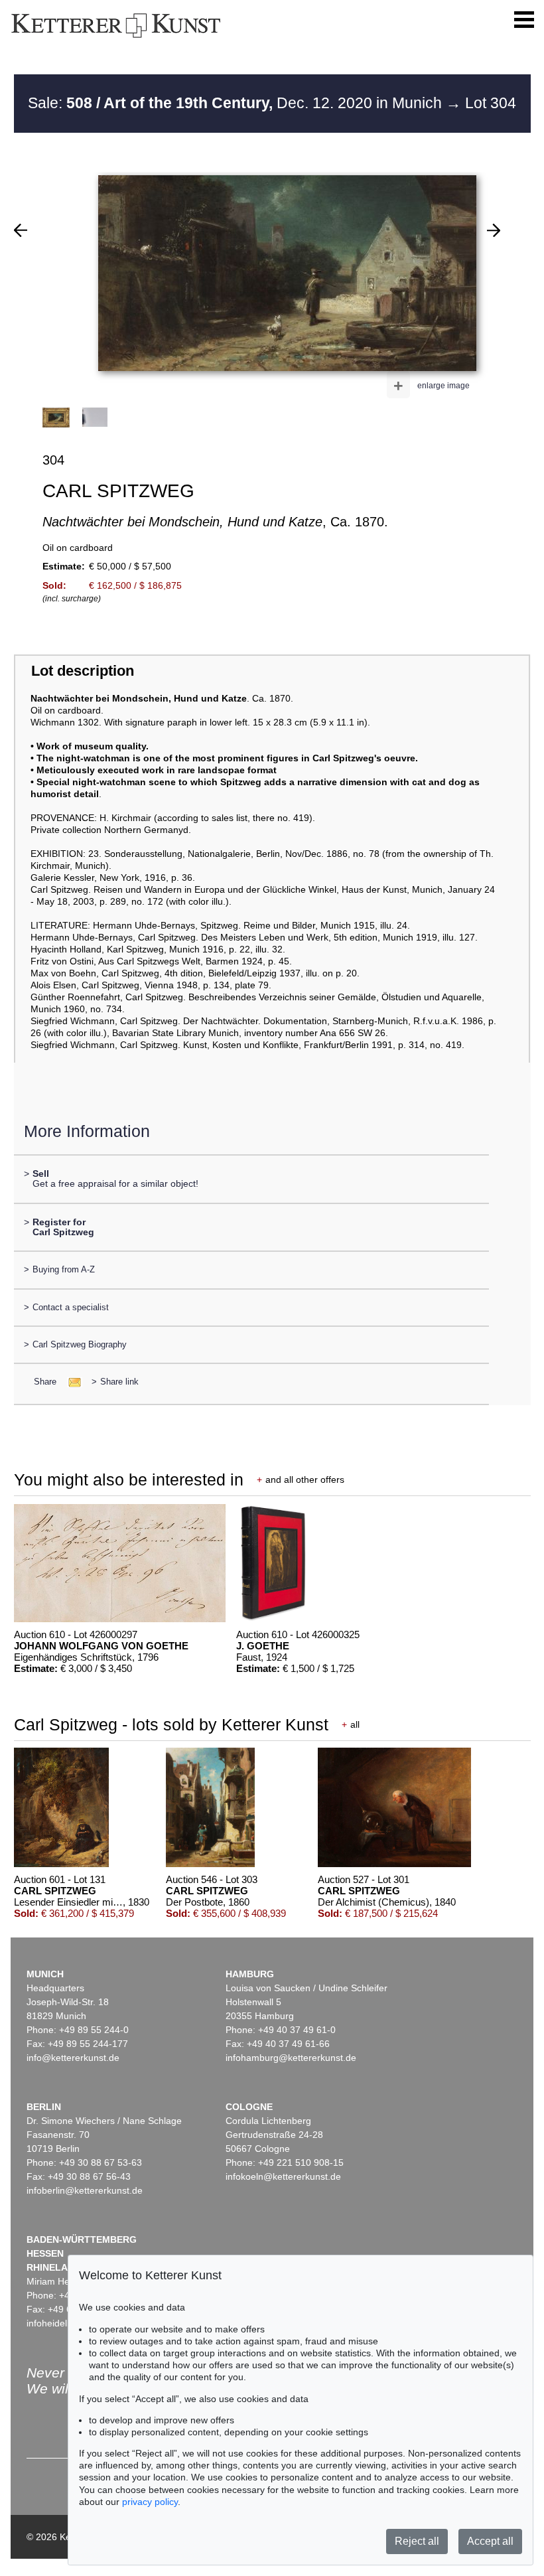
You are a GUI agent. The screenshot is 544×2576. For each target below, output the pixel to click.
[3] (21, 230)
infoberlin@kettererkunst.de (85, 2190)
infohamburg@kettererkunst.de (291, 2058)
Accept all (490, 2541)
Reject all (417, 2541)
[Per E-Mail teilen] (71, 1382)
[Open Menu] (524, 20)
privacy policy (150, 2502)
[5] (494, 230)
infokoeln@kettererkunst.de (283, 2176)
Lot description (83, 671)
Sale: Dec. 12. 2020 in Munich (237, 103)
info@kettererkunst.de (73, 2058)
